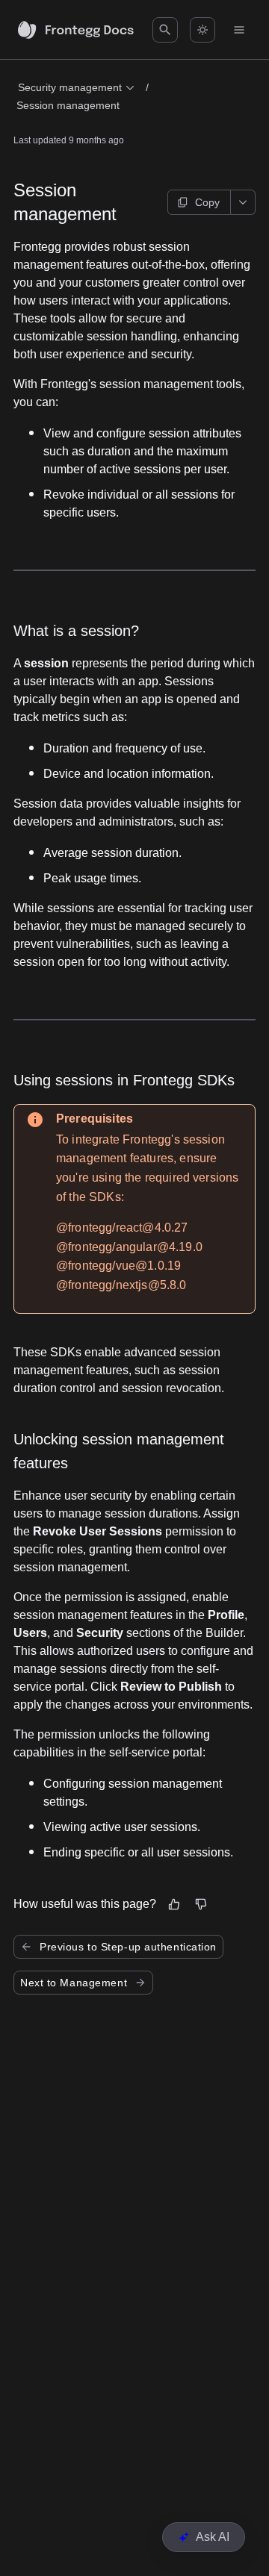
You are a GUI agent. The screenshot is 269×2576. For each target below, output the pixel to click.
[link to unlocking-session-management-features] (7, 1451)
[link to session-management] (7, 202)
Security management (70, 87)
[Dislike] (201, 1904)
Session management (68, 105)
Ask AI (213, 2537)
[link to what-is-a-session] (7, 631)
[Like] (174, 1904)
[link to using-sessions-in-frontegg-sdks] (7, 1080)
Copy (207, 202)
